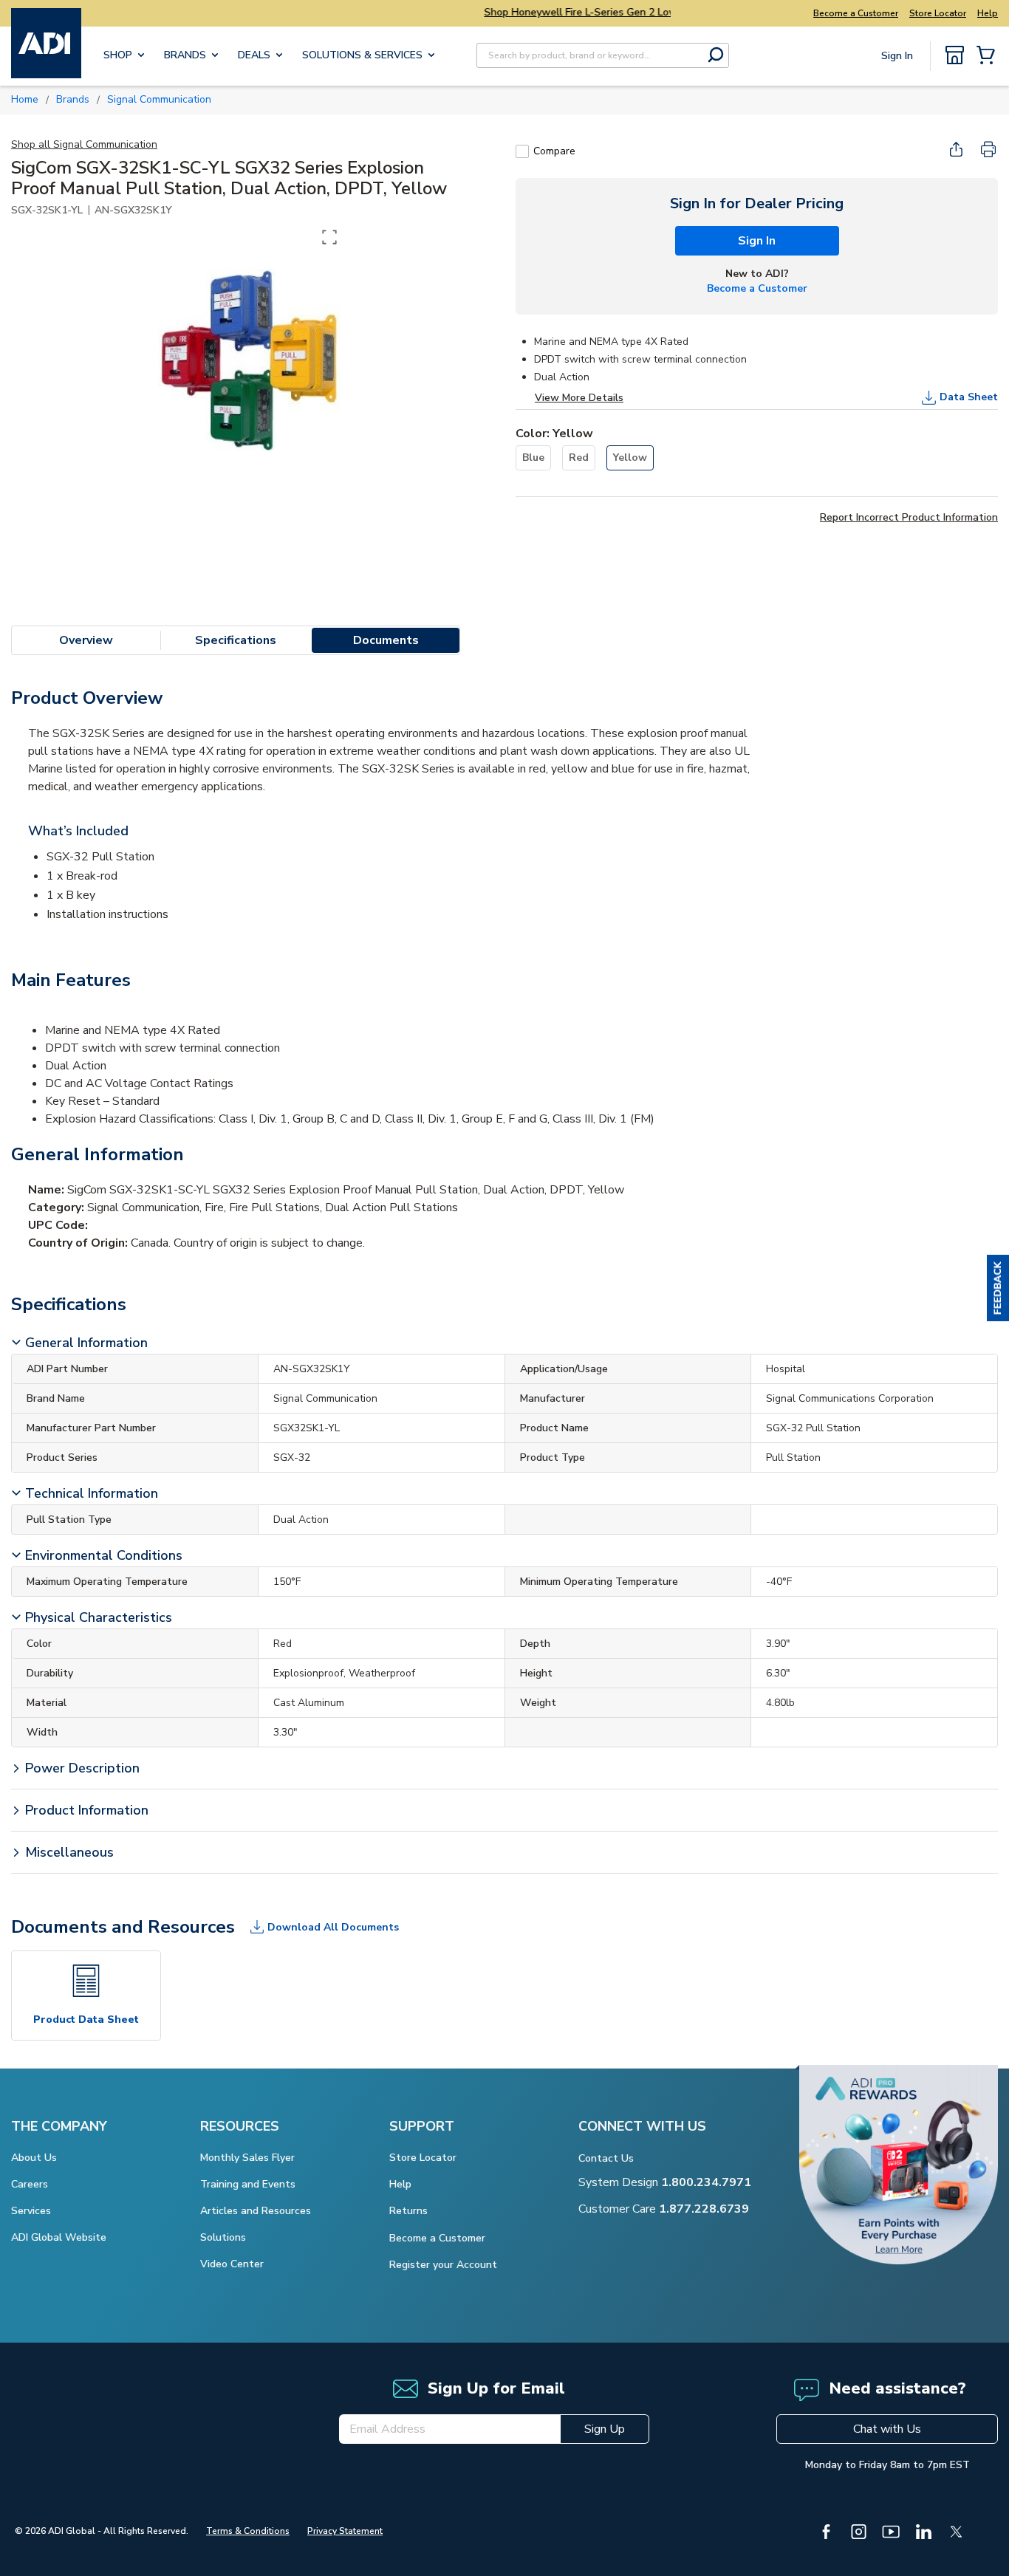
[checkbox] (522, 151)
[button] (998, 1288)
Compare (554, 151)
